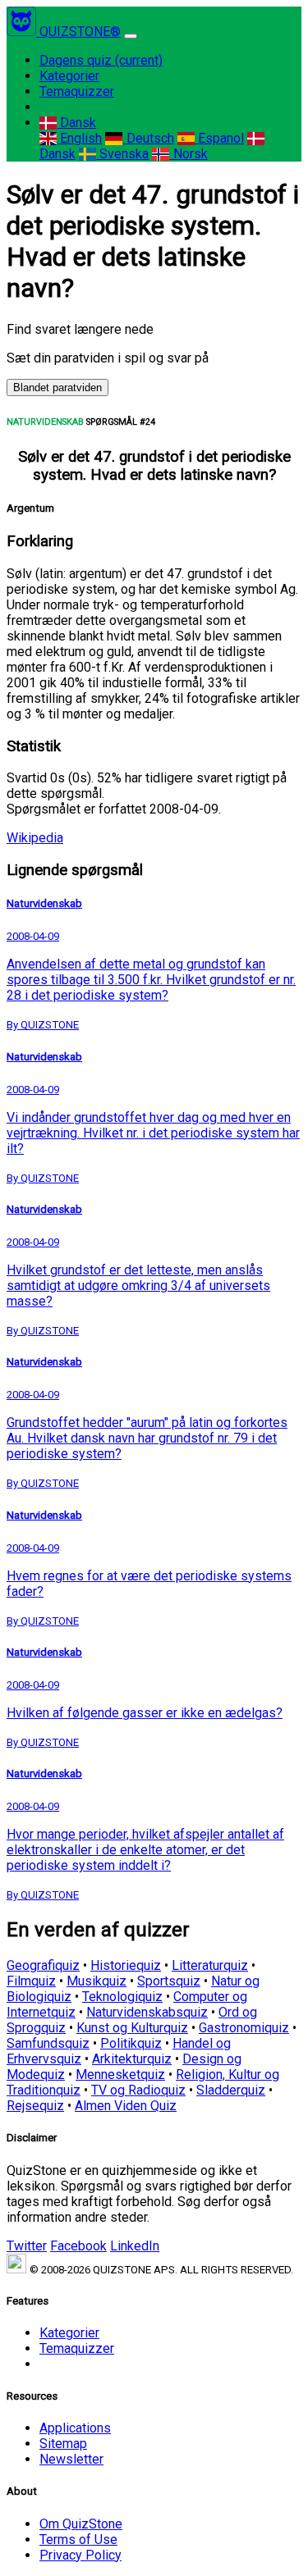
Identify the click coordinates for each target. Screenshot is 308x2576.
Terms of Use (78, 2540)
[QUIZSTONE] (23, 32)
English (79, 138)
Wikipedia (35, 838)
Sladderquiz (231, 2090)
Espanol (219, 138)
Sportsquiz (169, 1981)
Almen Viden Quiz (126, 2106)
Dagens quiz (101, 60)
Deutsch (148, 138)
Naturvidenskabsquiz (147, 2012)
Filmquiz (31, 1981)
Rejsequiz (35, 2106)
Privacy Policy (80, 2555)
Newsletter (71, 2459)
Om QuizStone (81, 2524)
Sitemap (63, 2444)
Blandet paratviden (57, 388)
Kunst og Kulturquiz (132, 2028)
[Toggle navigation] (131, 36)
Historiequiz (126, 1965)
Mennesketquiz (120, 2074)
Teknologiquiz (122, 1997)
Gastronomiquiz (244, 2028)
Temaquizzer (77, 91)
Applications (75, 2428)
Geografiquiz (43, 1965)
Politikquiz (131, 2043)
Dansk (76, 123)
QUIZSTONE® (80, 32)
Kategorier (69, 76)
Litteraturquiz (210, 1965)
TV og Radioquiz (138, 2090)
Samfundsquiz (48, 2043)
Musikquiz (97, 1981)
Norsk (188, 154)
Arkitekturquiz (132, 2059)
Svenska (122, 154)
